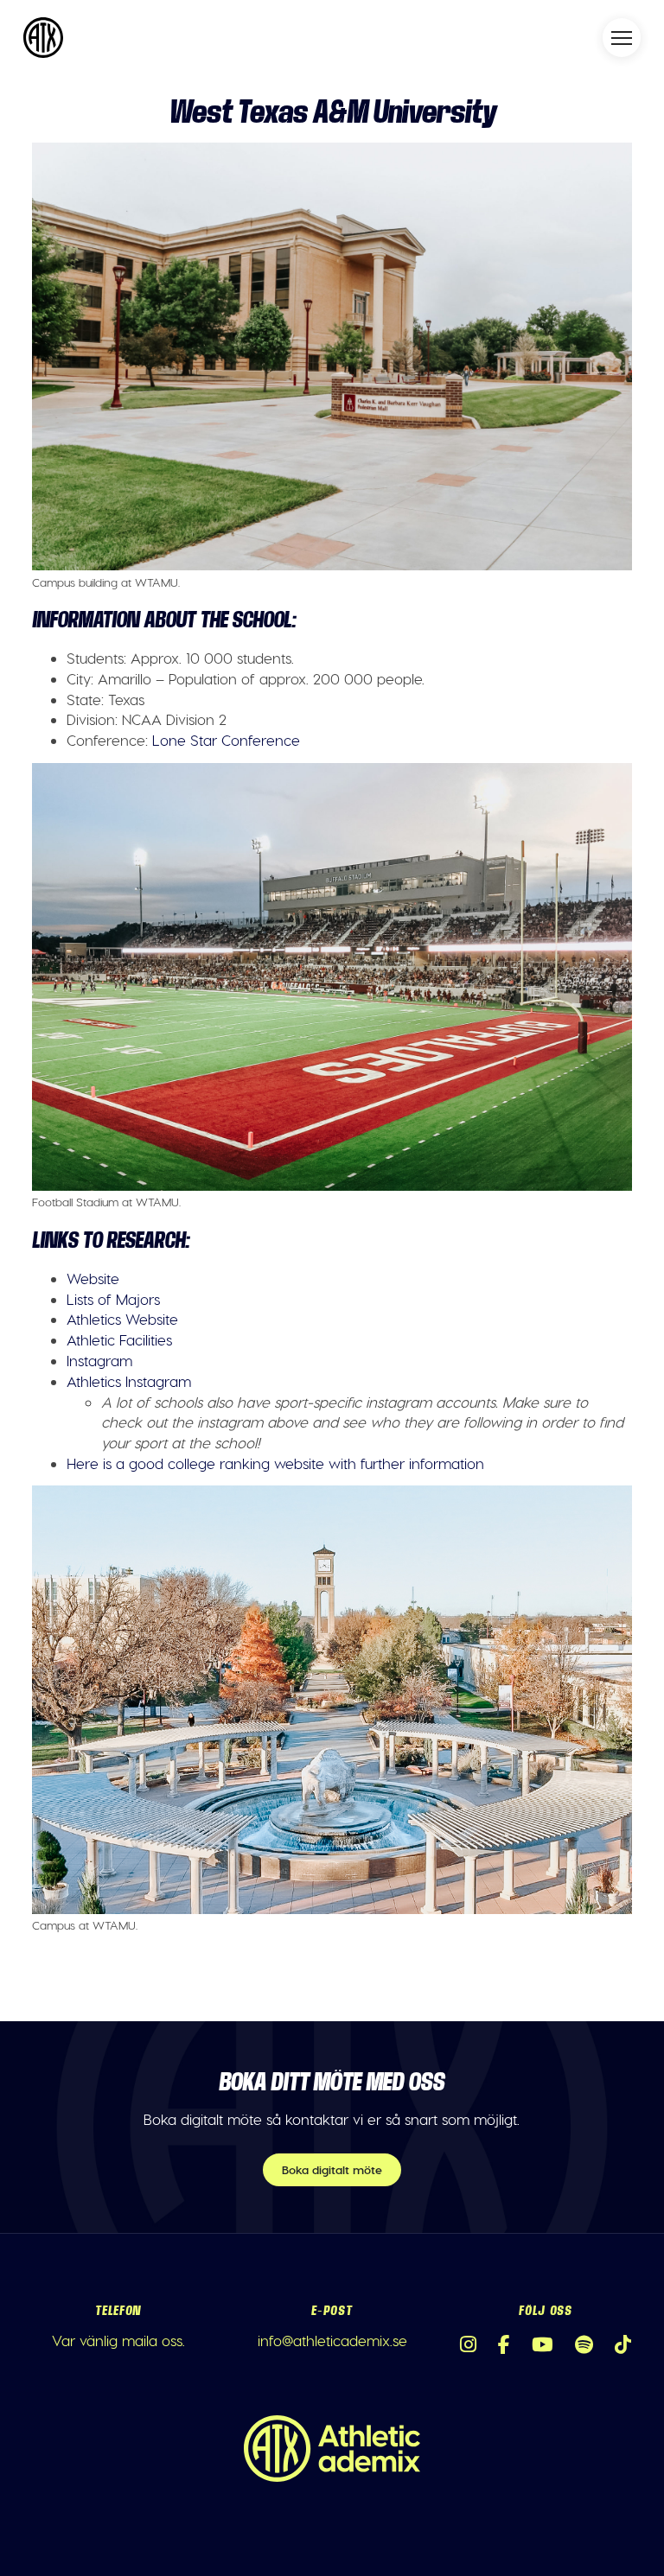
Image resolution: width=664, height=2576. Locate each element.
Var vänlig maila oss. (118, 2340)
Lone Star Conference (226, 740)
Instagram (99, 1360)
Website (93, 1278)
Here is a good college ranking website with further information (275, 1463)
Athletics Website (122, 1319)
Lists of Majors (113, 1299)
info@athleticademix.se (332, 2340)
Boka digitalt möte (332, 2169)
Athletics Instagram (129, 1381)
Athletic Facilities (119, 1339)
